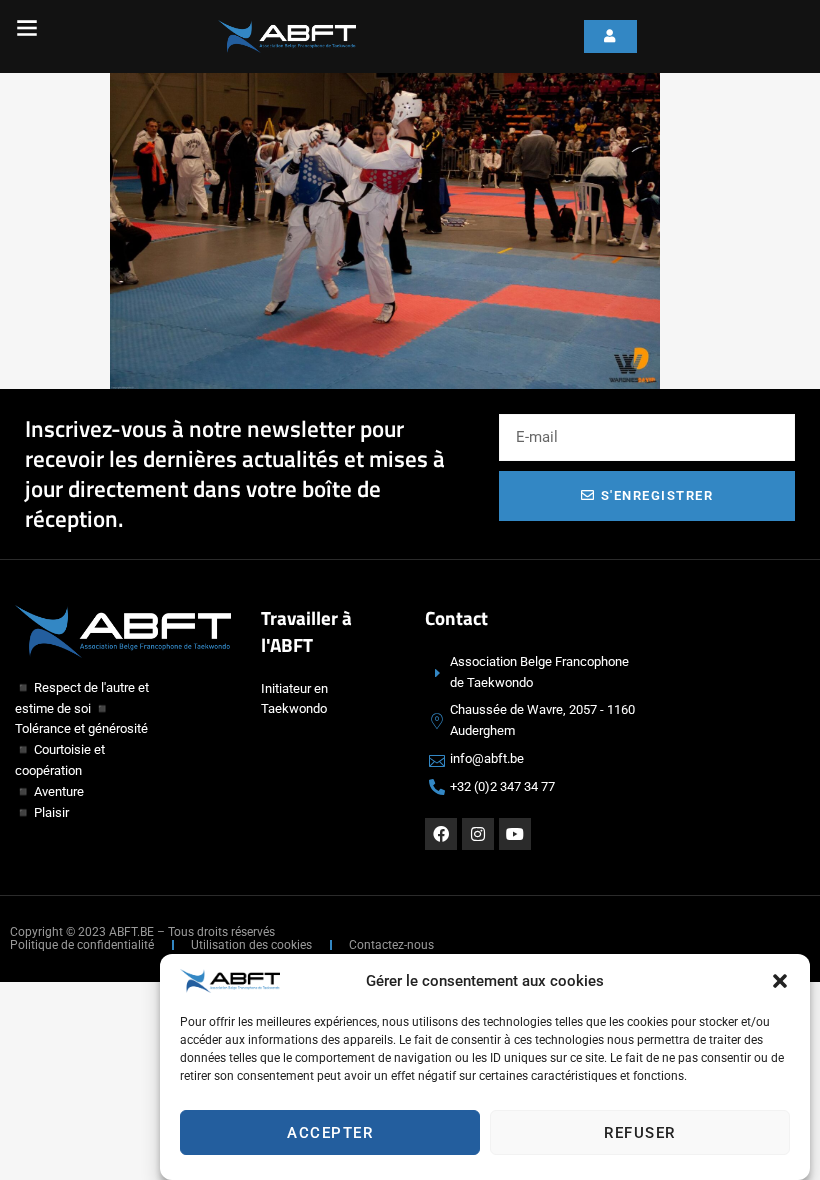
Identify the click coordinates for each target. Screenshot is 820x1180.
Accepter (330, 1133)
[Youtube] (515, 834)
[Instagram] (478, 834)
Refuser (640, 1133)
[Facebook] (441, 834)
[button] (780, 981)
